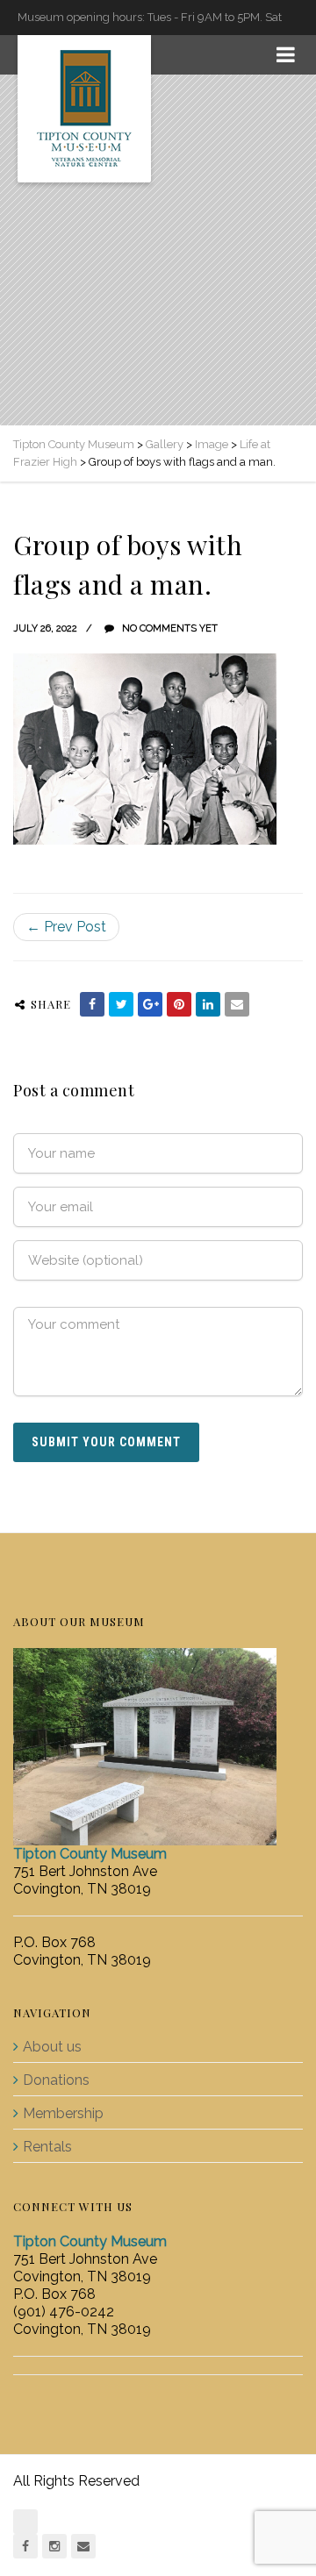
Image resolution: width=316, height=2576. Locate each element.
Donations (56, 2080)
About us (52, 2047)
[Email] (237, 1004)
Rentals (47, 2147)
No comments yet (169, 628)
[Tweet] (121, 1004)
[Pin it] (179, 1004)
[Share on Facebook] (92, 1004)
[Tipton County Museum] (84, 109)
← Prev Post (66, 927)
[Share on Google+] (150, 1004)
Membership (63, 2113)
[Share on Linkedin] (208, 1004)
